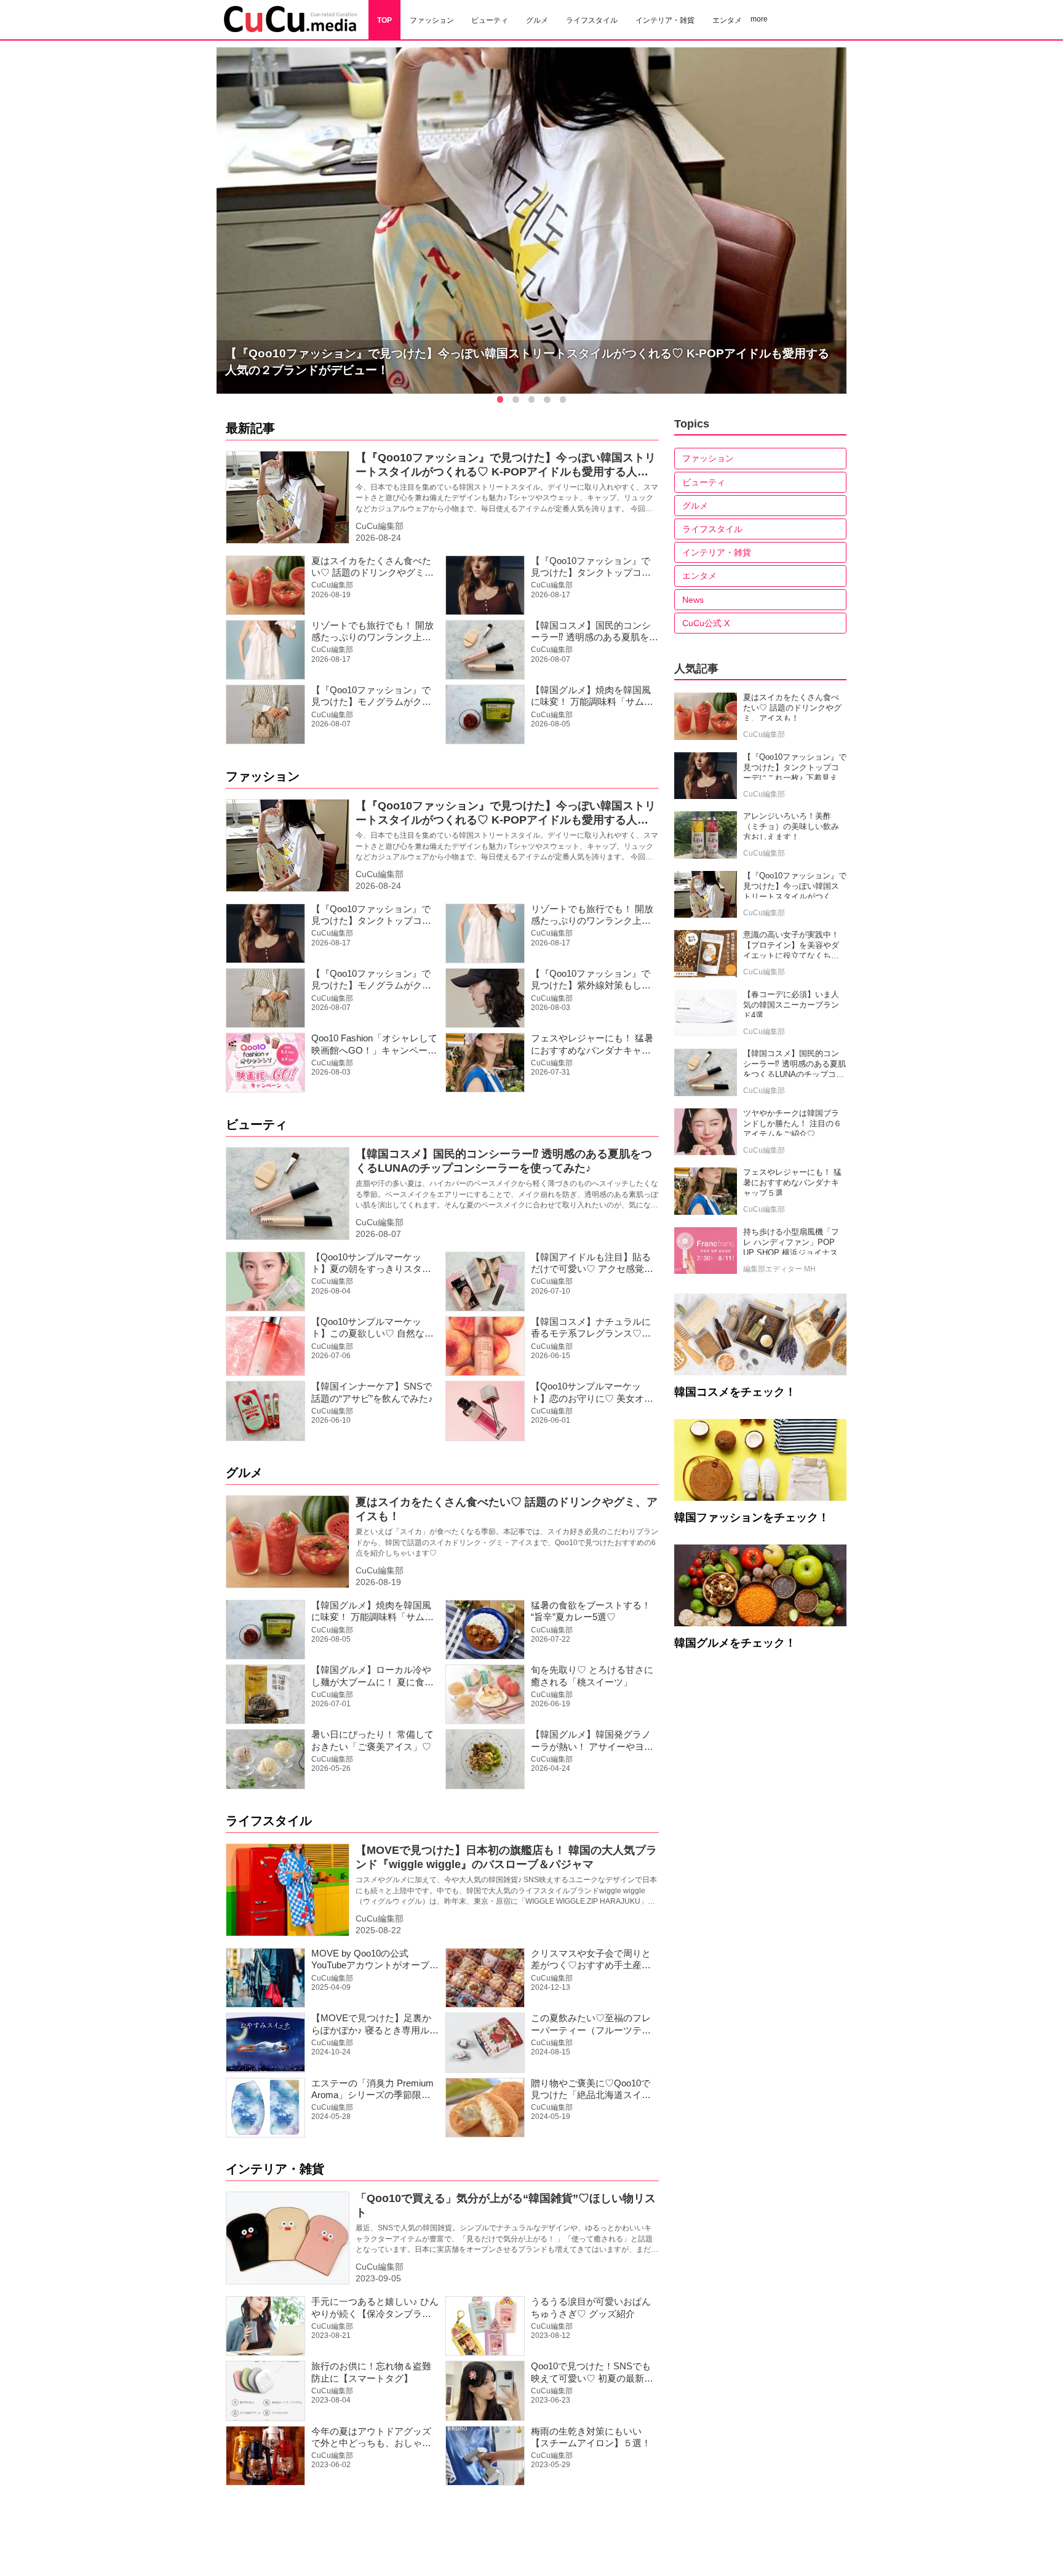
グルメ (244, 1473)
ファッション (263, 776)
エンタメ (699, 576)
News (693, 600)
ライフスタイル (269, 1821)
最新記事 (250, 428)
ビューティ (257, 1124)
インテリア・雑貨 (275, 2169)
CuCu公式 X (706, 623)
